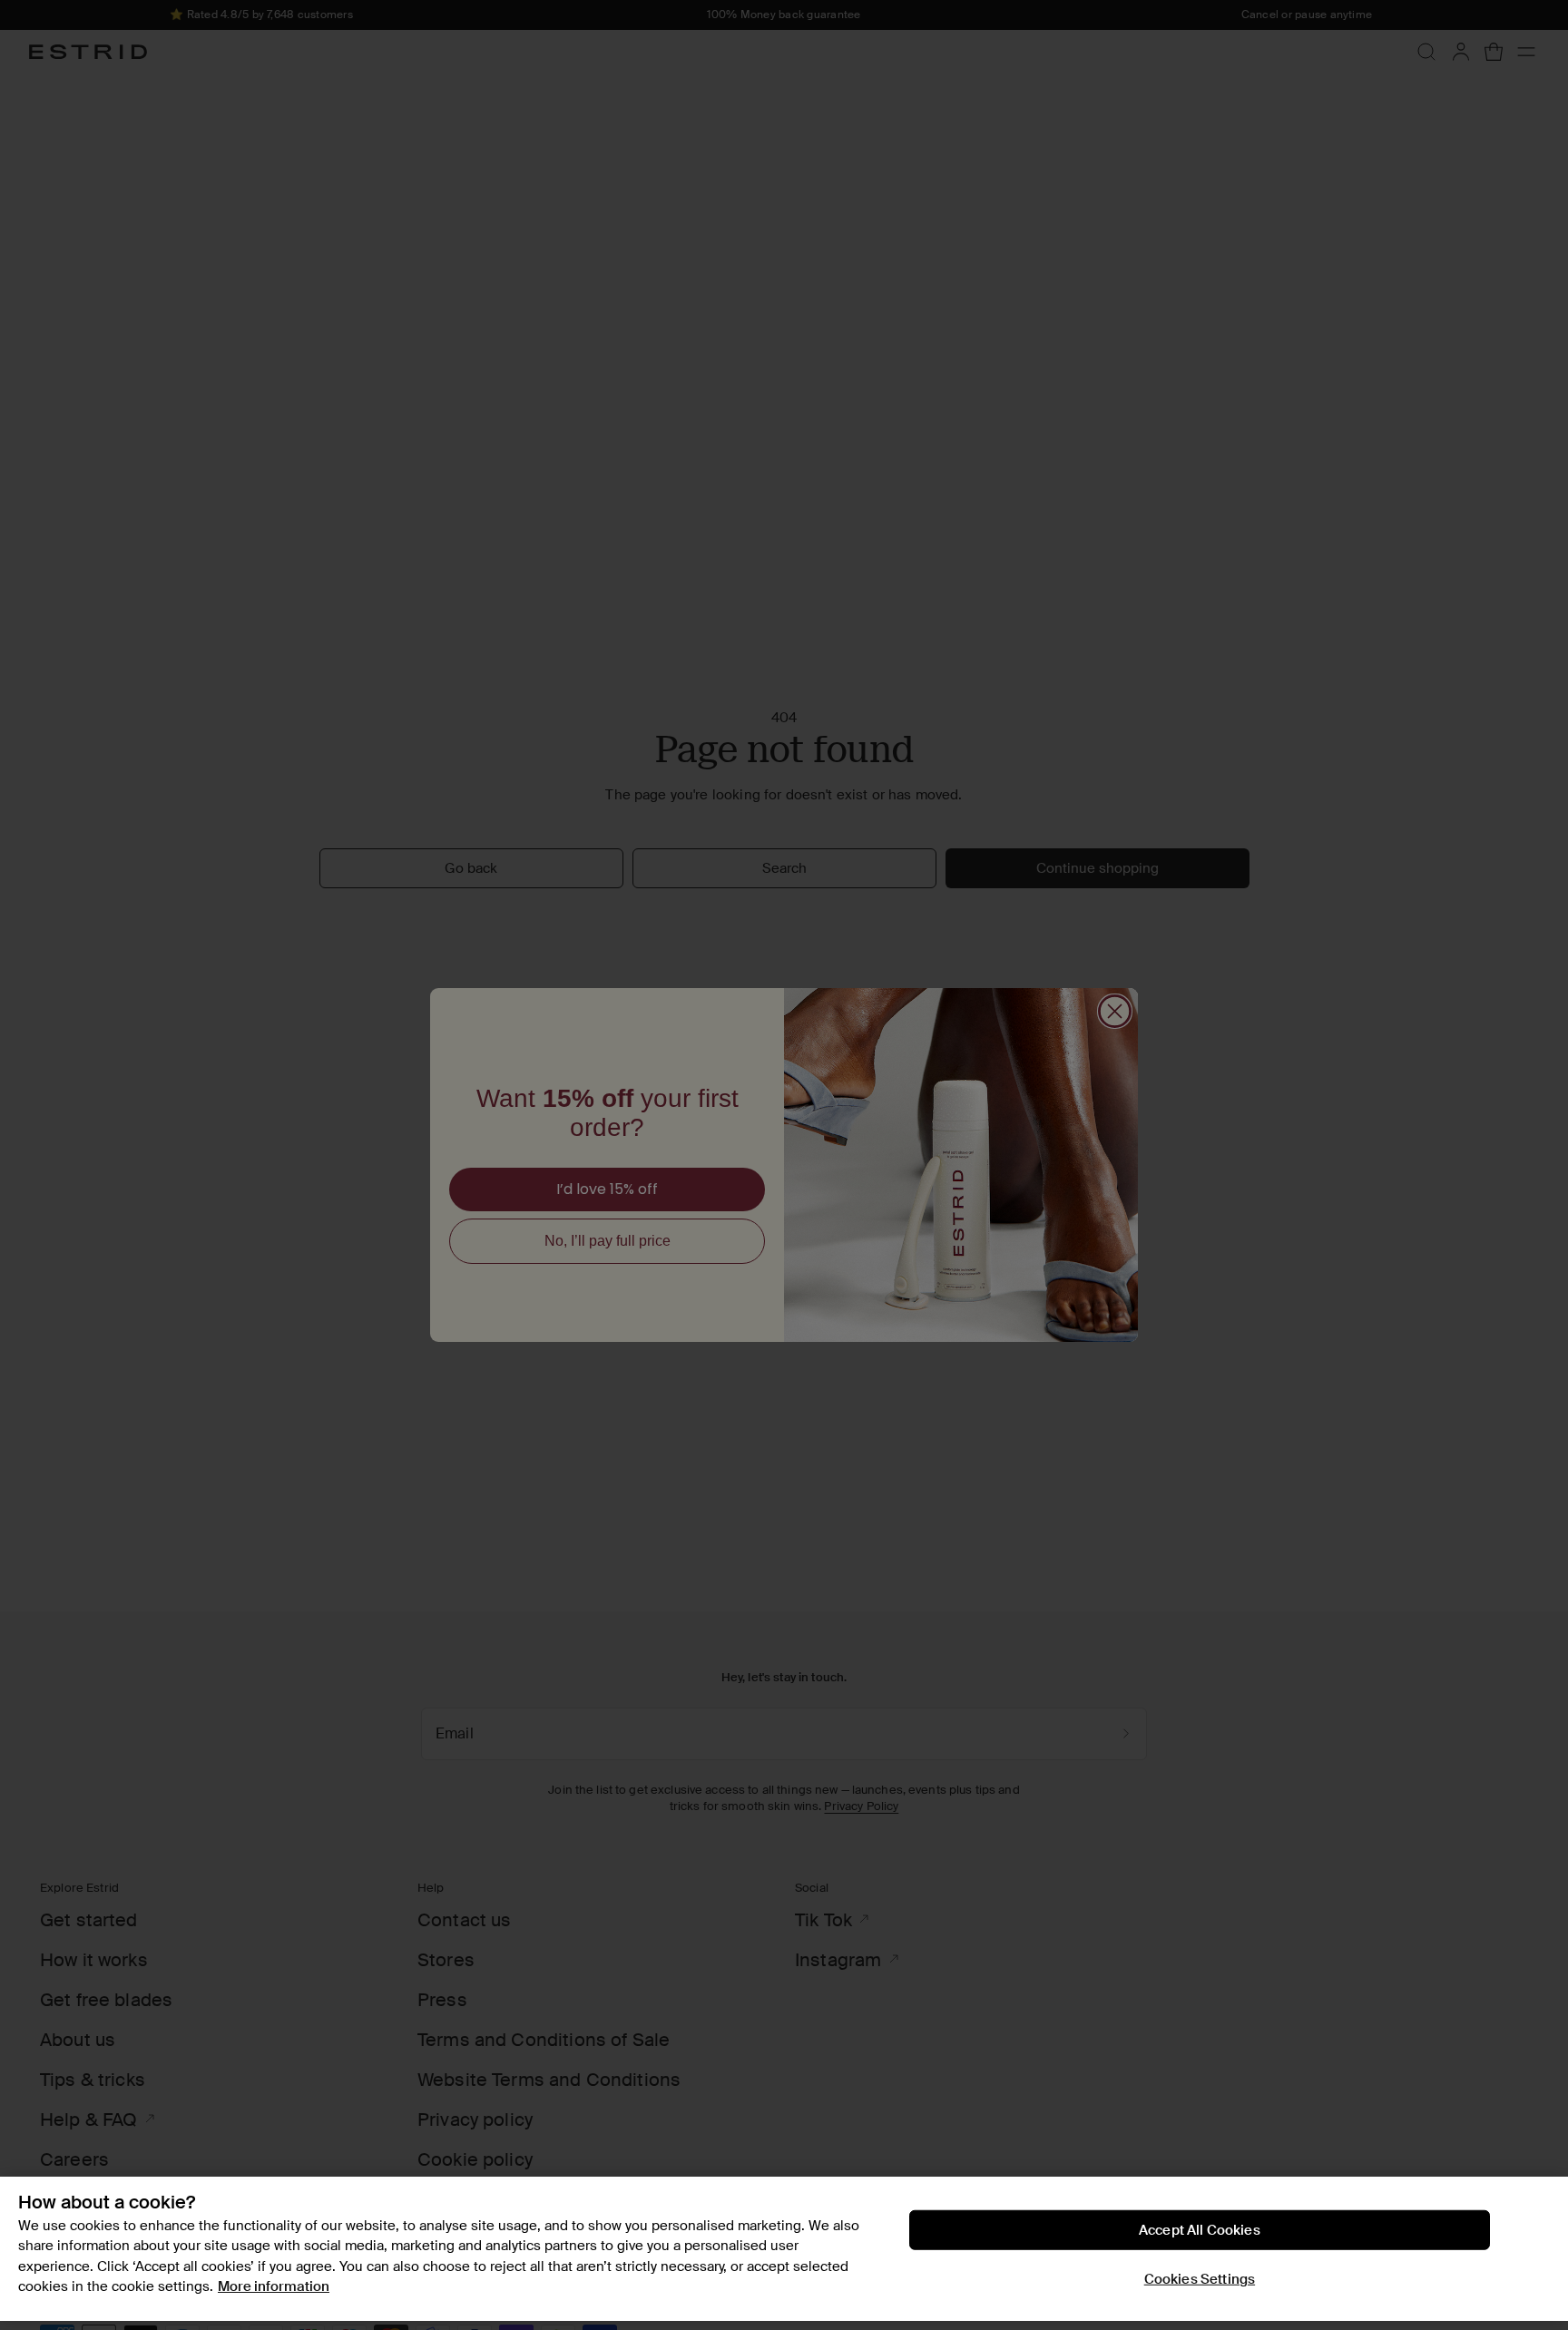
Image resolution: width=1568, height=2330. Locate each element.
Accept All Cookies (1200, 2230)
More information (274, 2286)
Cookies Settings (1200, 2279)
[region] (784, 2249)
